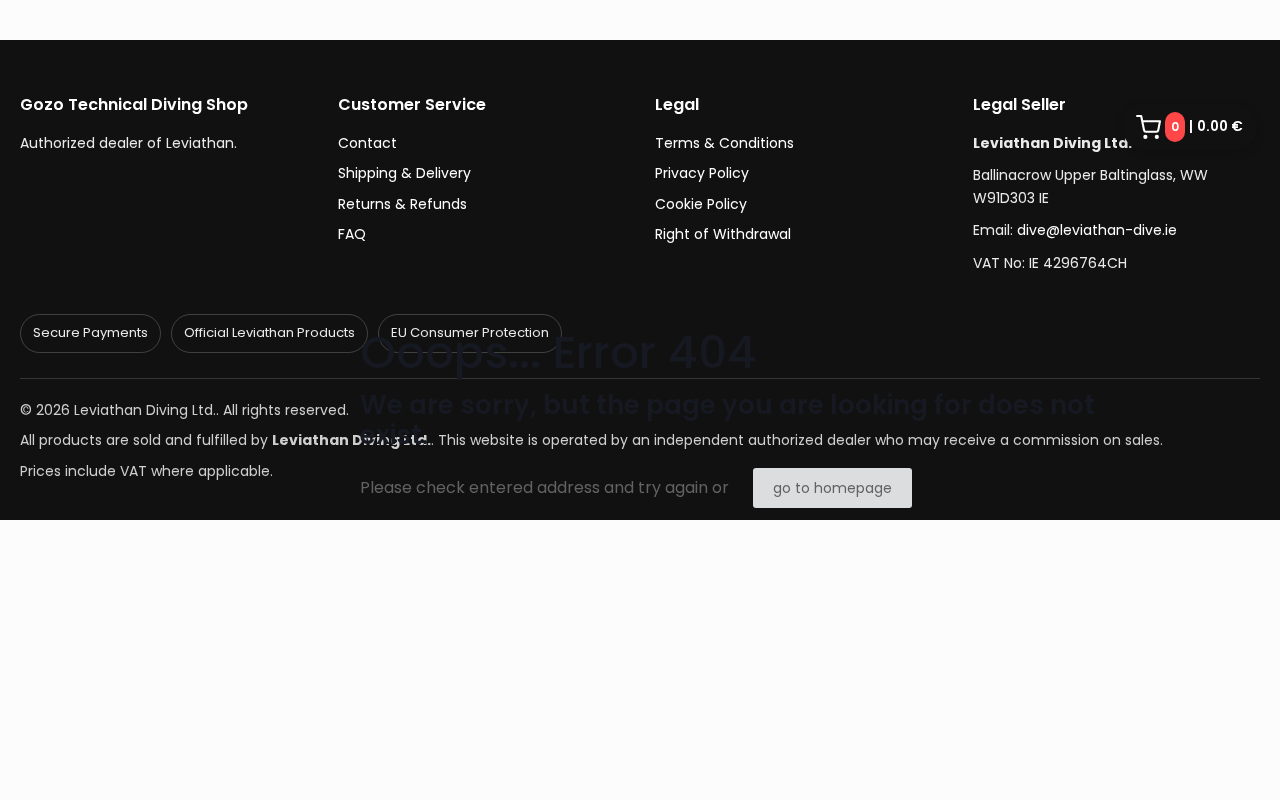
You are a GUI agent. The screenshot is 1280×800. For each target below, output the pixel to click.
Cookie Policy (701, 204)
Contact (367, 143)
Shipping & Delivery (404, 173)
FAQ (352, 234)
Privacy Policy (702, 173)
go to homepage (832, 488)
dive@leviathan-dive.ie (1097, 230)
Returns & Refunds (402, 204)
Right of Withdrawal (723, 234)
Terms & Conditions (724, 143)
